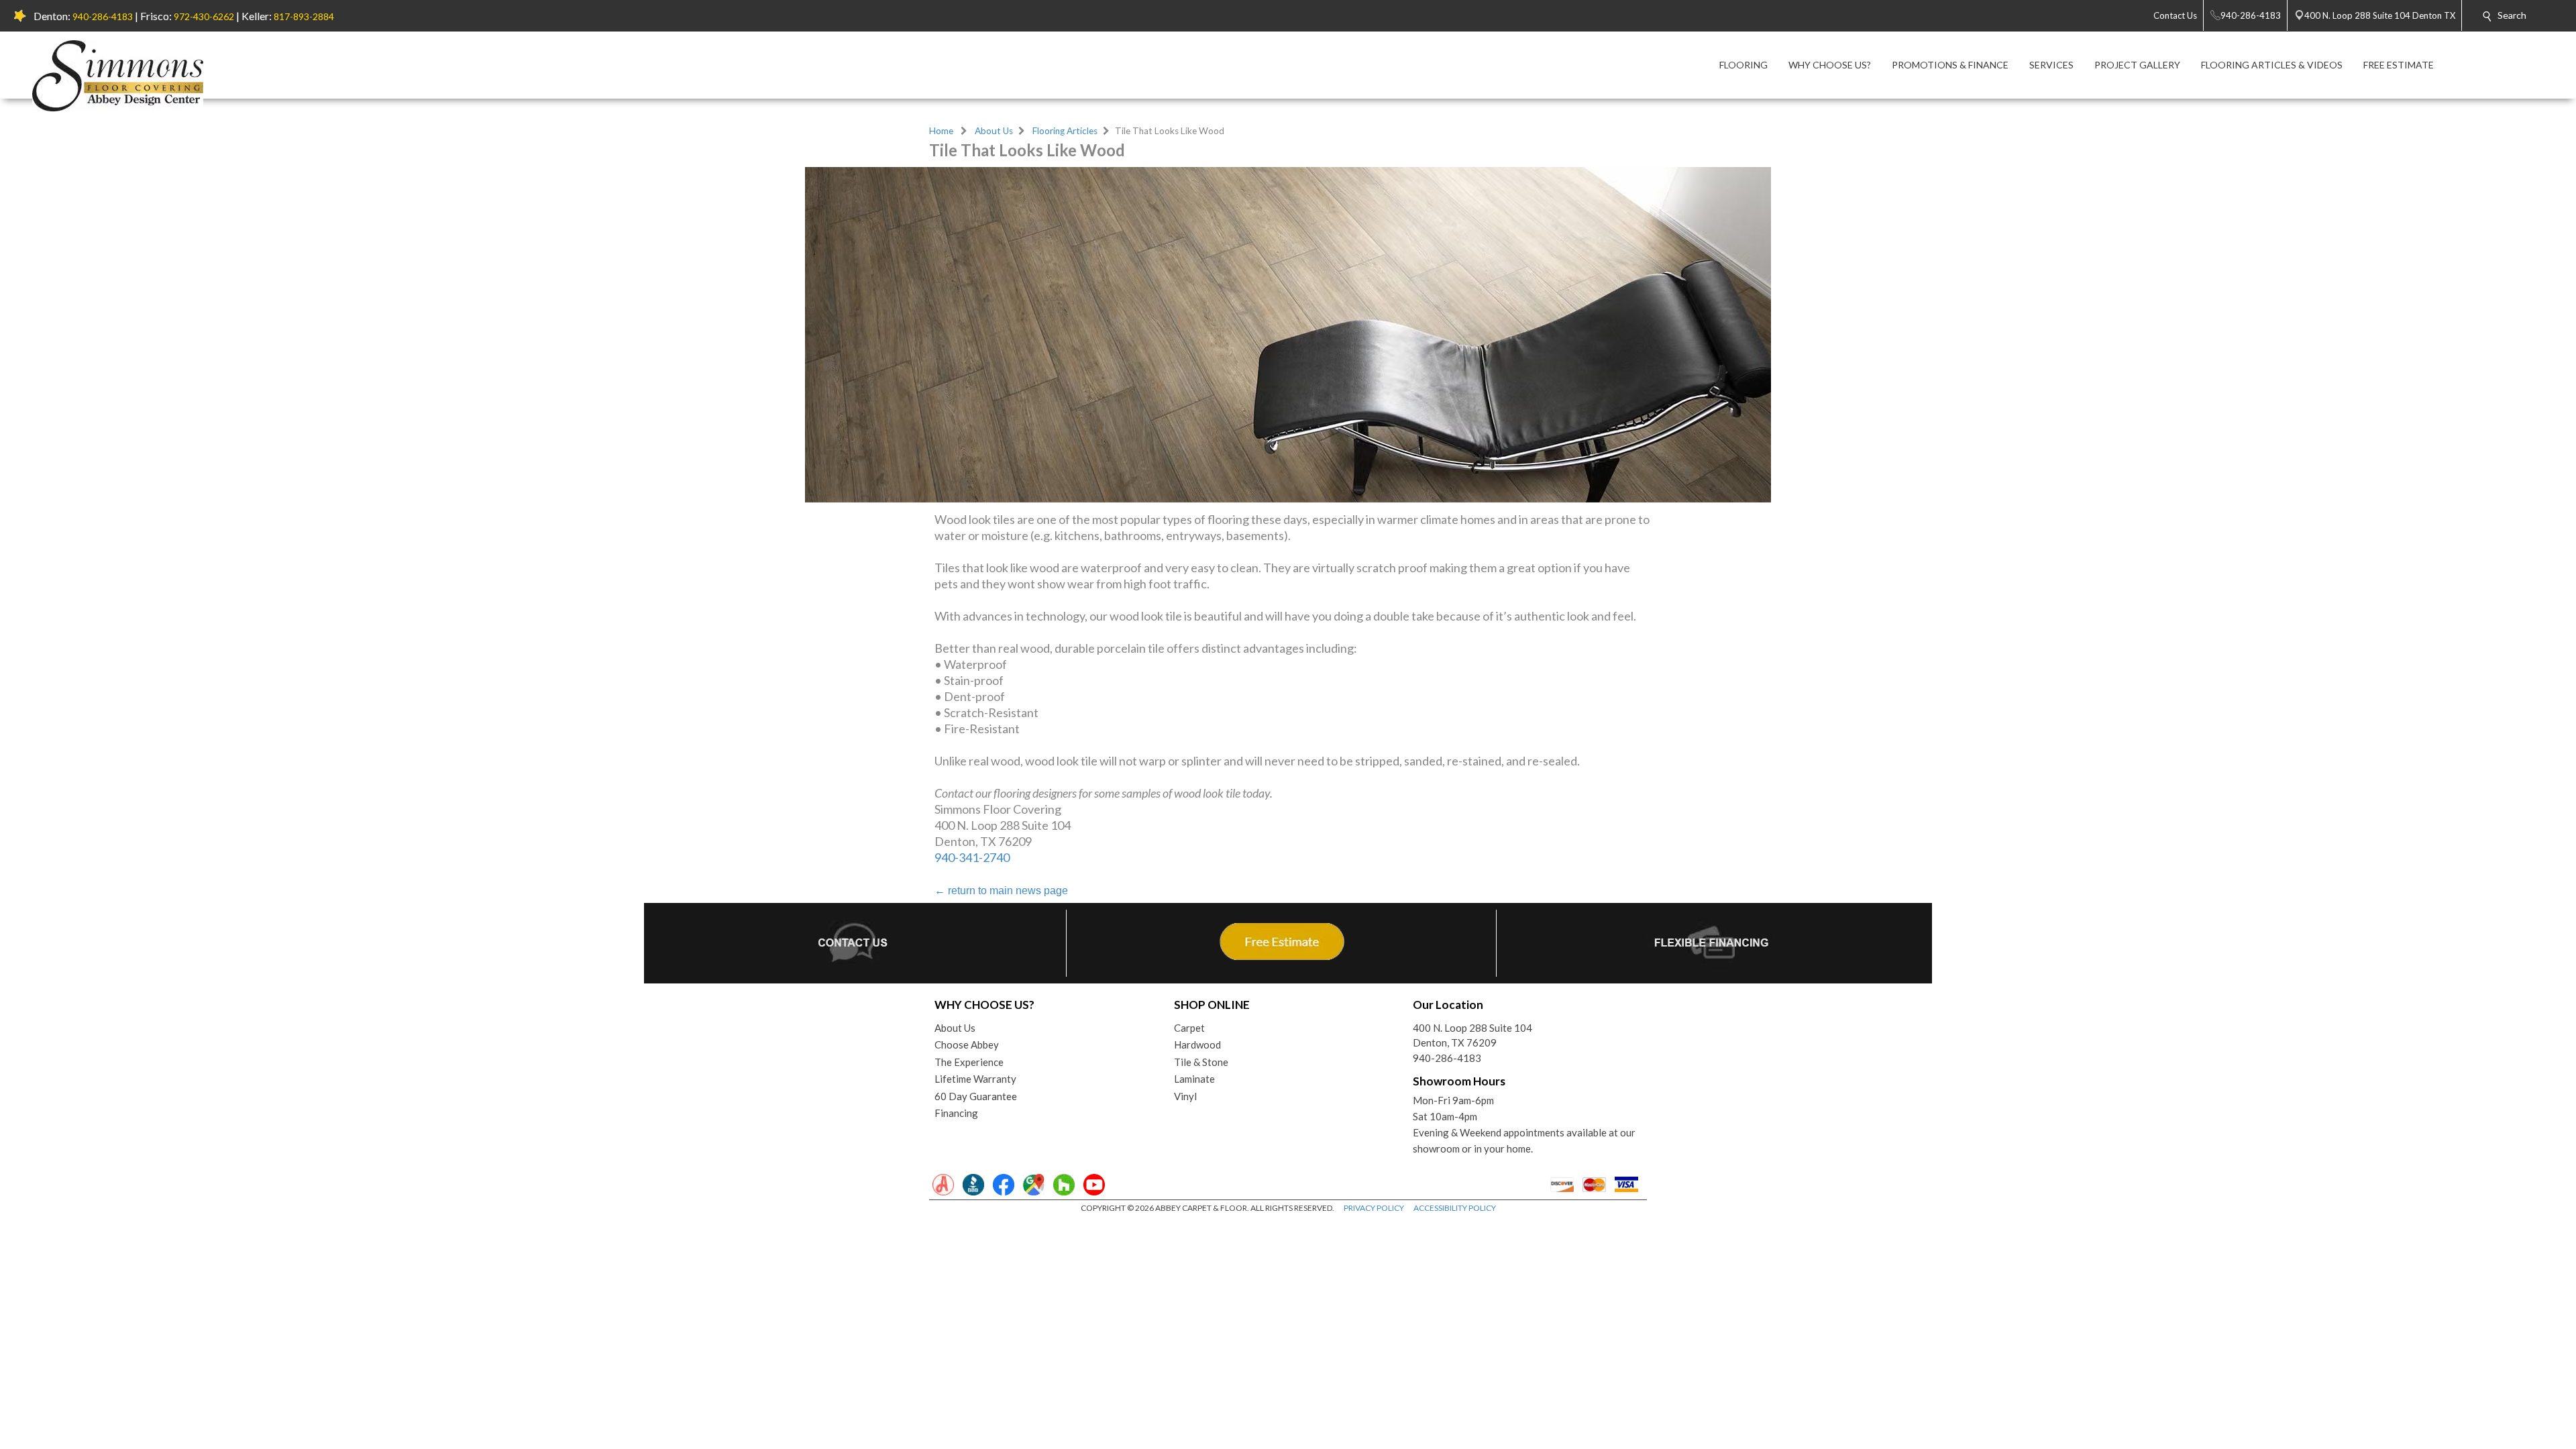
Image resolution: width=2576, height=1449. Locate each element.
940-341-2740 (972, 857)
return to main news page (1001, 891)
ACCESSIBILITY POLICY (1455, 1208)
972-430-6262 (204, 16)
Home (941, 131)
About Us (994, 131)
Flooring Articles (1065, 131)
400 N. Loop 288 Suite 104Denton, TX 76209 (1472, 1035)
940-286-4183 (103, 16)
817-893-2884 (304, 16)
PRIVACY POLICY (1374, 1208)
